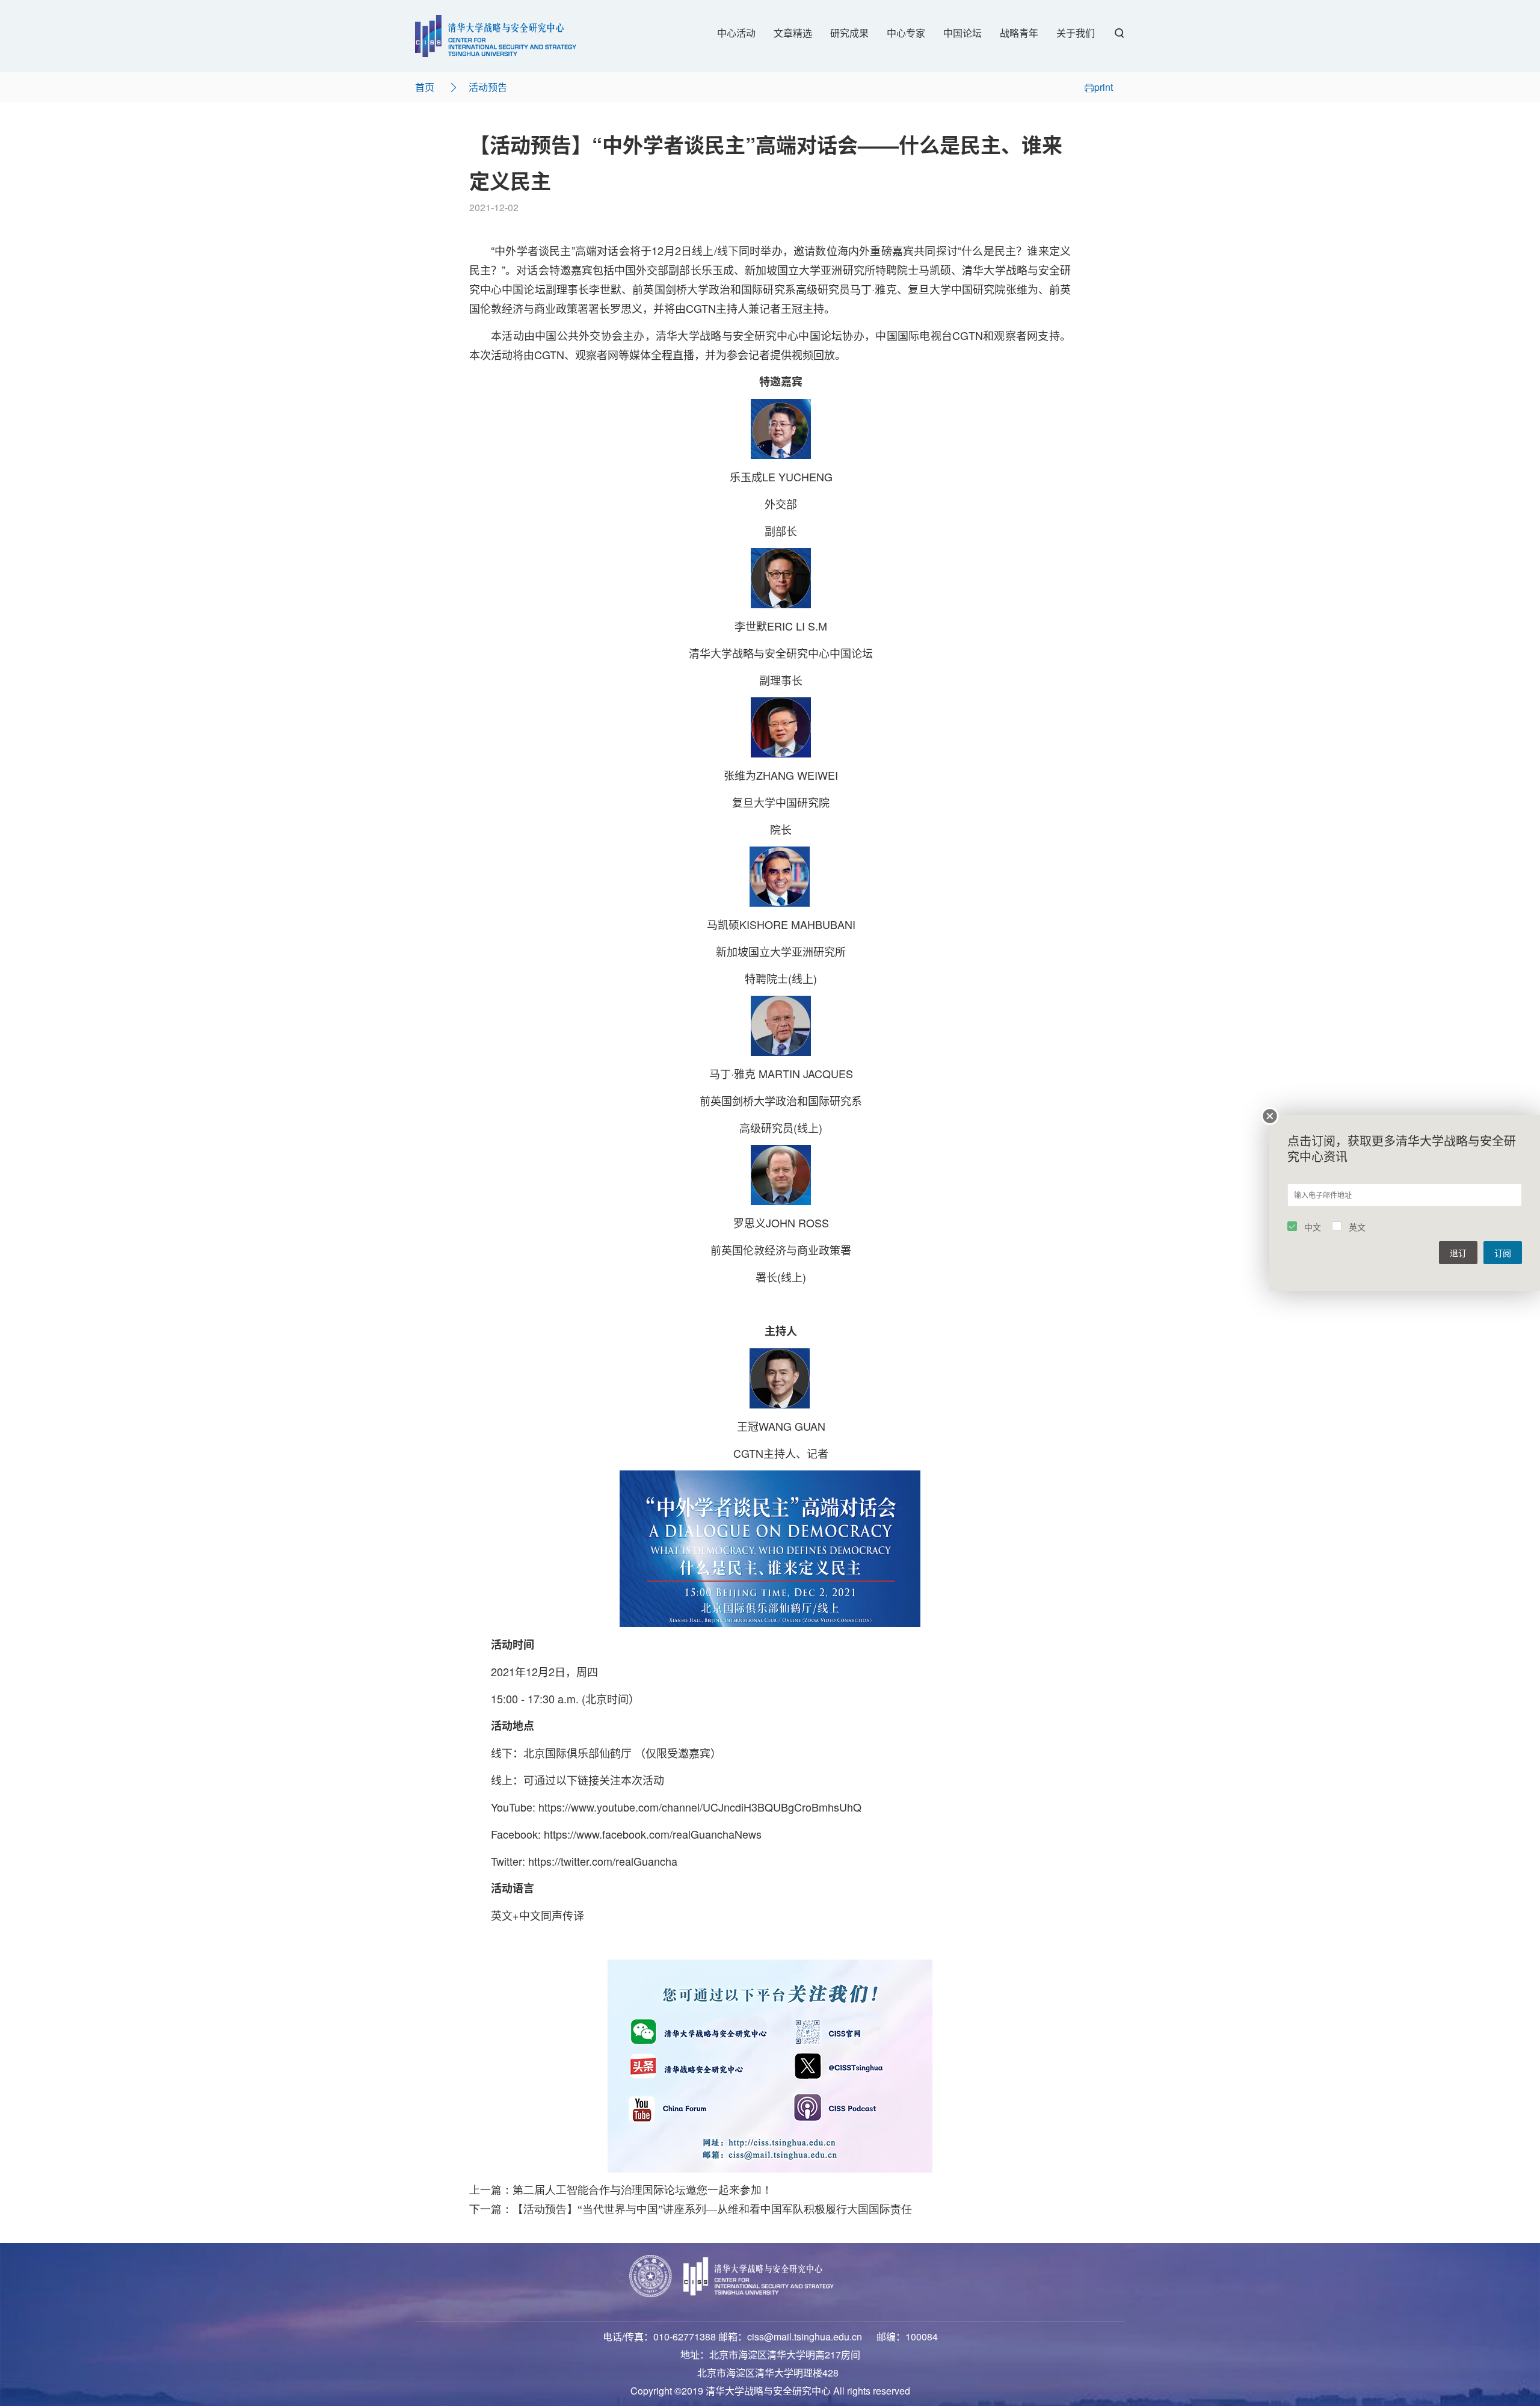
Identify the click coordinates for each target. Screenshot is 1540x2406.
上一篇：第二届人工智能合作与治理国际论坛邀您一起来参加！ (621, 2190)
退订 (1458, 1253)
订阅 (1503, 1253)
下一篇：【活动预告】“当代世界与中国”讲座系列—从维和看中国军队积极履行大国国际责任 (691, 2209)
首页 (425, 87)
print (1104, 87)
